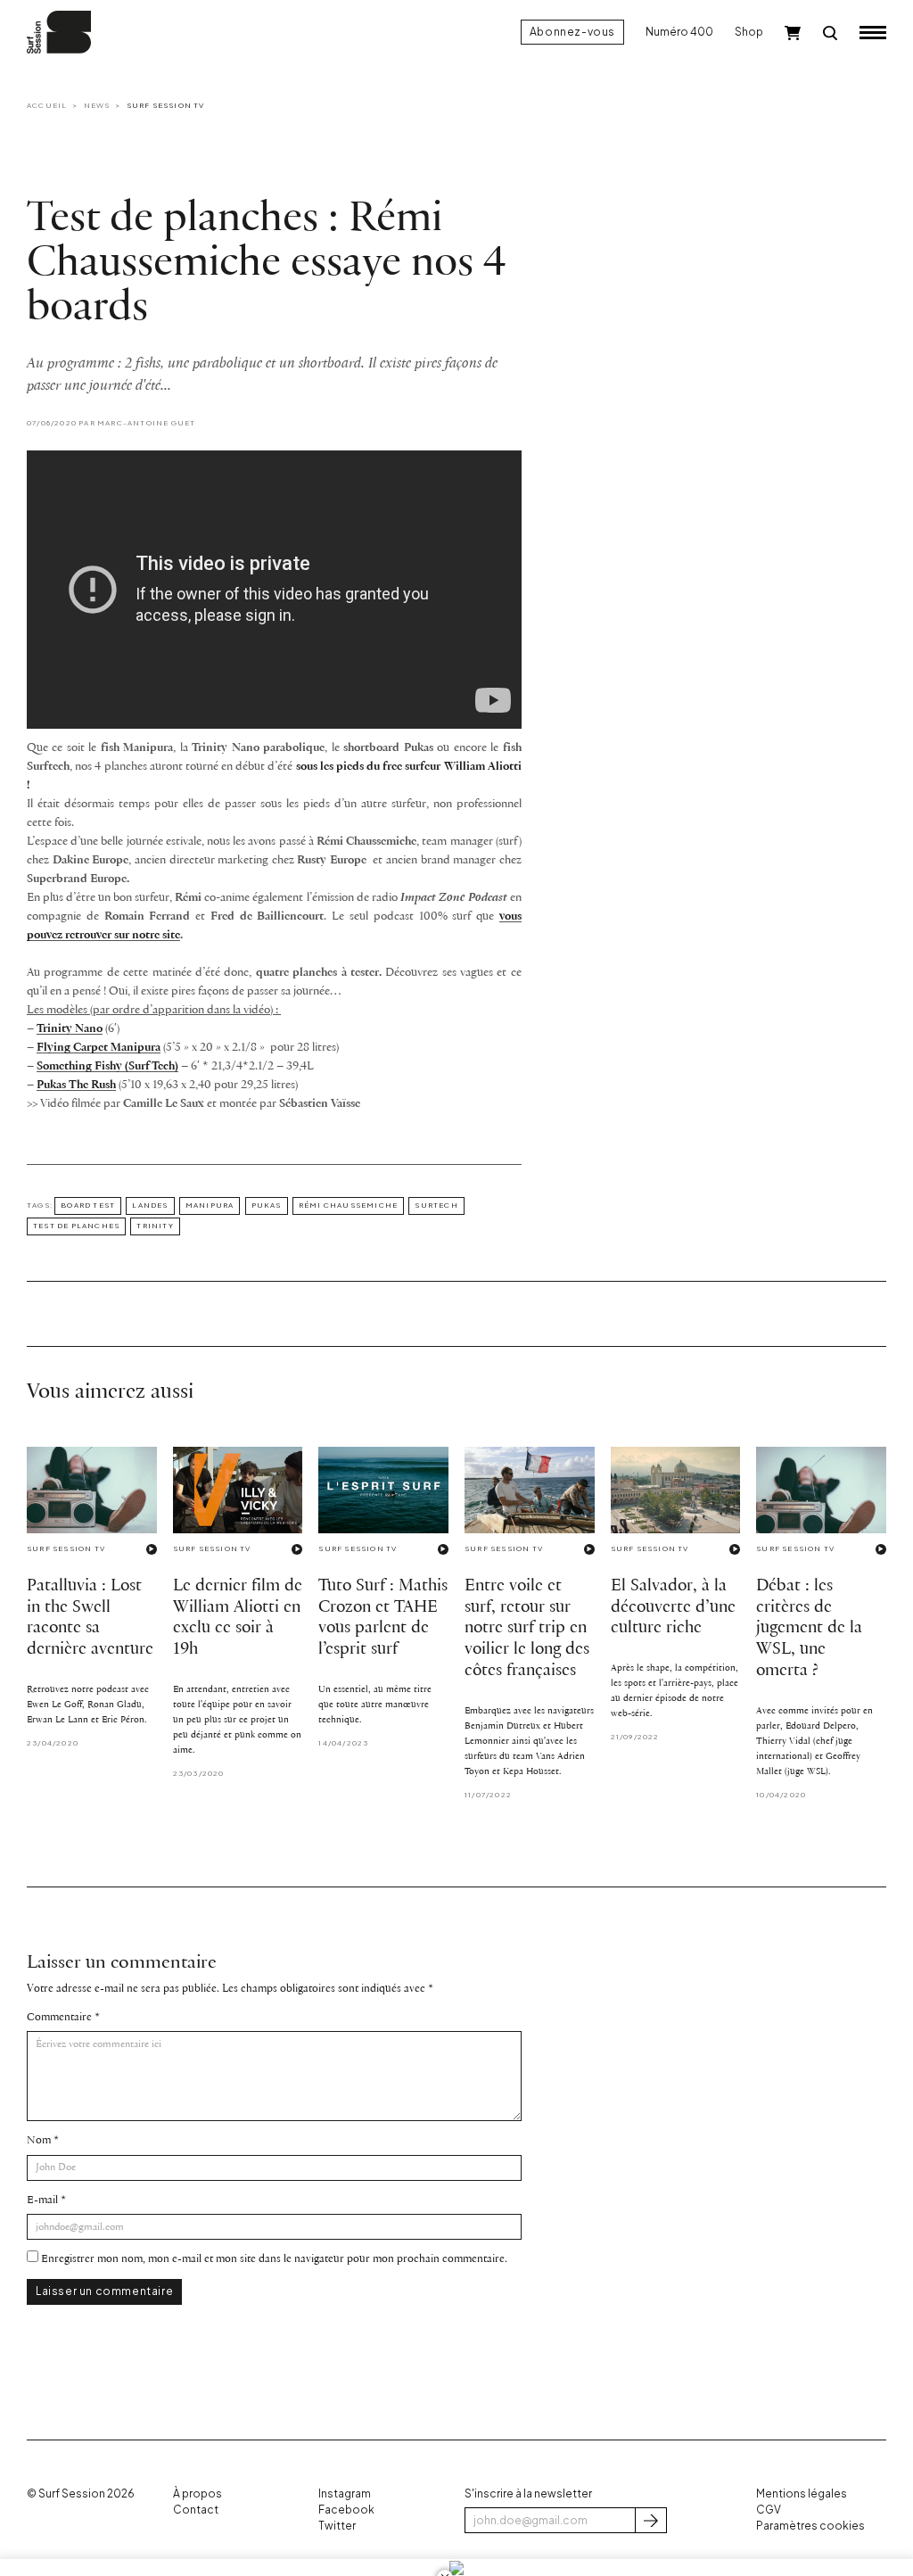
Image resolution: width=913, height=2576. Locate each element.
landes (150, 1205)
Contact (196, 2510)
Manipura (210, 1205)
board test (88, 1205)
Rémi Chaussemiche (348, 1205)
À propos (197, 2493)
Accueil (47, 105)
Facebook (346, 2510)
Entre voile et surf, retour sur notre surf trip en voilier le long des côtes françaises (527, 1629)
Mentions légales (802, 2493)
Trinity (155, 1226)
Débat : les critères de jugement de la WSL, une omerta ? (809, 1629)
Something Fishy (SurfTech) (107, 1066)
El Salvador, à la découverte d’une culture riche (673, 1607)
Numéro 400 (679, 32)
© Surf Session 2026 (81, 2493)
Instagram (345, 2493)
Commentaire (59, 2017)
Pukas (267, 1205)
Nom (39, 2140)
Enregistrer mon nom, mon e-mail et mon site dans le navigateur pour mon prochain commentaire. (274, 2259)
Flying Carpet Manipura (99, 1048)
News (97, 105)
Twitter (337, 2526)
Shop (749, 32)
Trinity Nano (70, 1029)
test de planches (76, 1226)
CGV (769, 2510)
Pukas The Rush (76, 1085)
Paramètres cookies (810, 2526)
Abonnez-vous (572, 32)
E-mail (42, 2200)
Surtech (436, 1205)
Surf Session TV (166, 105)
